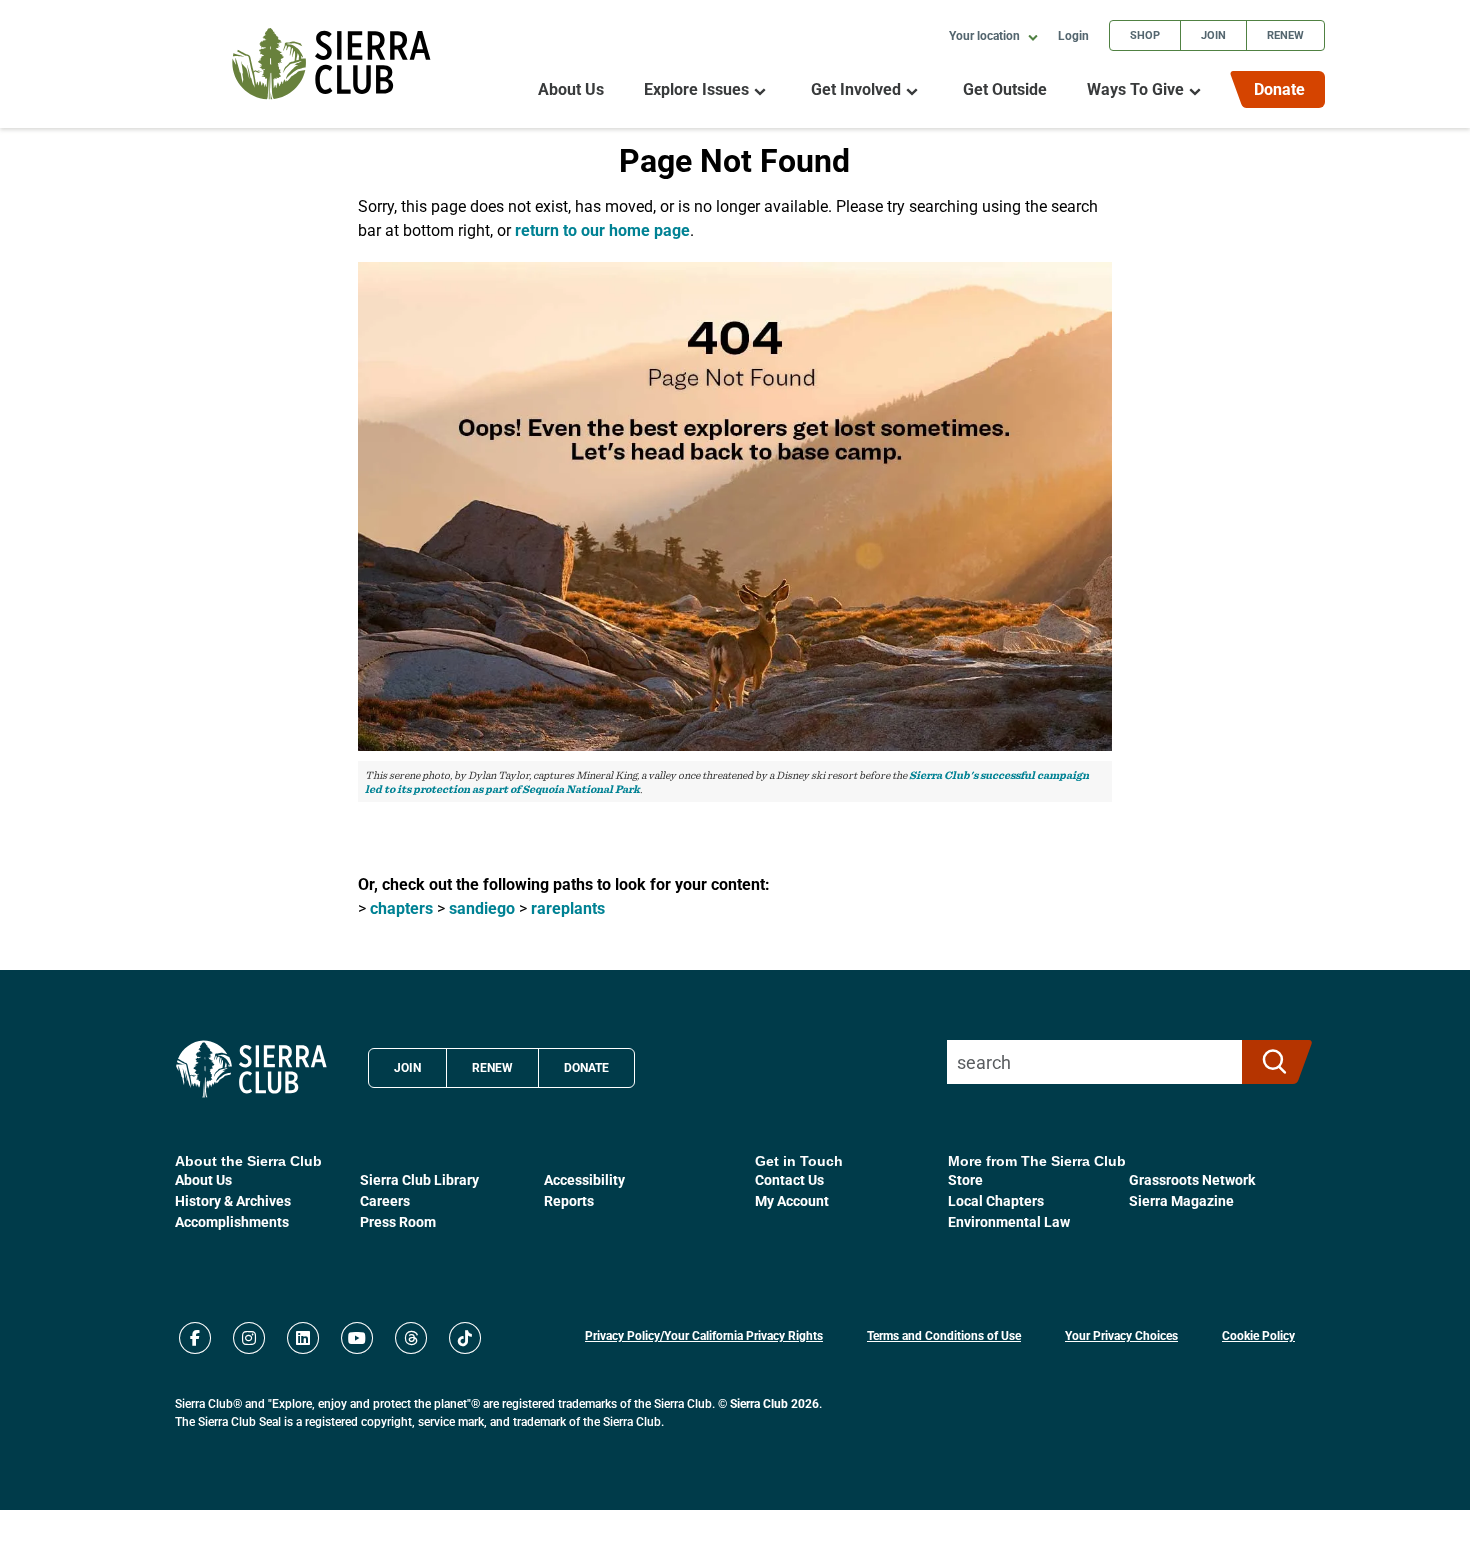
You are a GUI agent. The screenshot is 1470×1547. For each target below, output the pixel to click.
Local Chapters (996, 1200)
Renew (1285, 34)
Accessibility (584, 1179)
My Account (792, 1200)
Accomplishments (232, 1221)
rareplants (568, 907)
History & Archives (233, 1200)
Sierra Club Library (419, 1179)
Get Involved (856, 89)
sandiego (482, 907)
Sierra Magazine (1181, 1200)
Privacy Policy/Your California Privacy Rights (704, 1335)
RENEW (492, 1067)
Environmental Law (1009, 1221)
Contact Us (789, 1179)
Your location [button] (986, 35)
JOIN (407, 1067)
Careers (385, 1200)
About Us (571, 89)
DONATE (586, 1067)
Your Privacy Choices (1121, 1335)
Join (1213, 34)
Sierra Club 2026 (774, 1403)
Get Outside (1005, 89)
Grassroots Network (1192, 1179)
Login (1073, 35)
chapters (401, 907)
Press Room (398, 1221)
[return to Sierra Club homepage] (251, 1069)
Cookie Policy (1258, 1335)
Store (965, 1179)
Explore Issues (696, 89)
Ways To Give (1135, 89)
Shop (1145, 34)
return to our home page (602, 229)
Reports (569, 1200)
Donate (1279, 88)
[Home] (331, 63)
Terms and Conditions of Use (944, 1335)
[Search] (1268, 1062)
